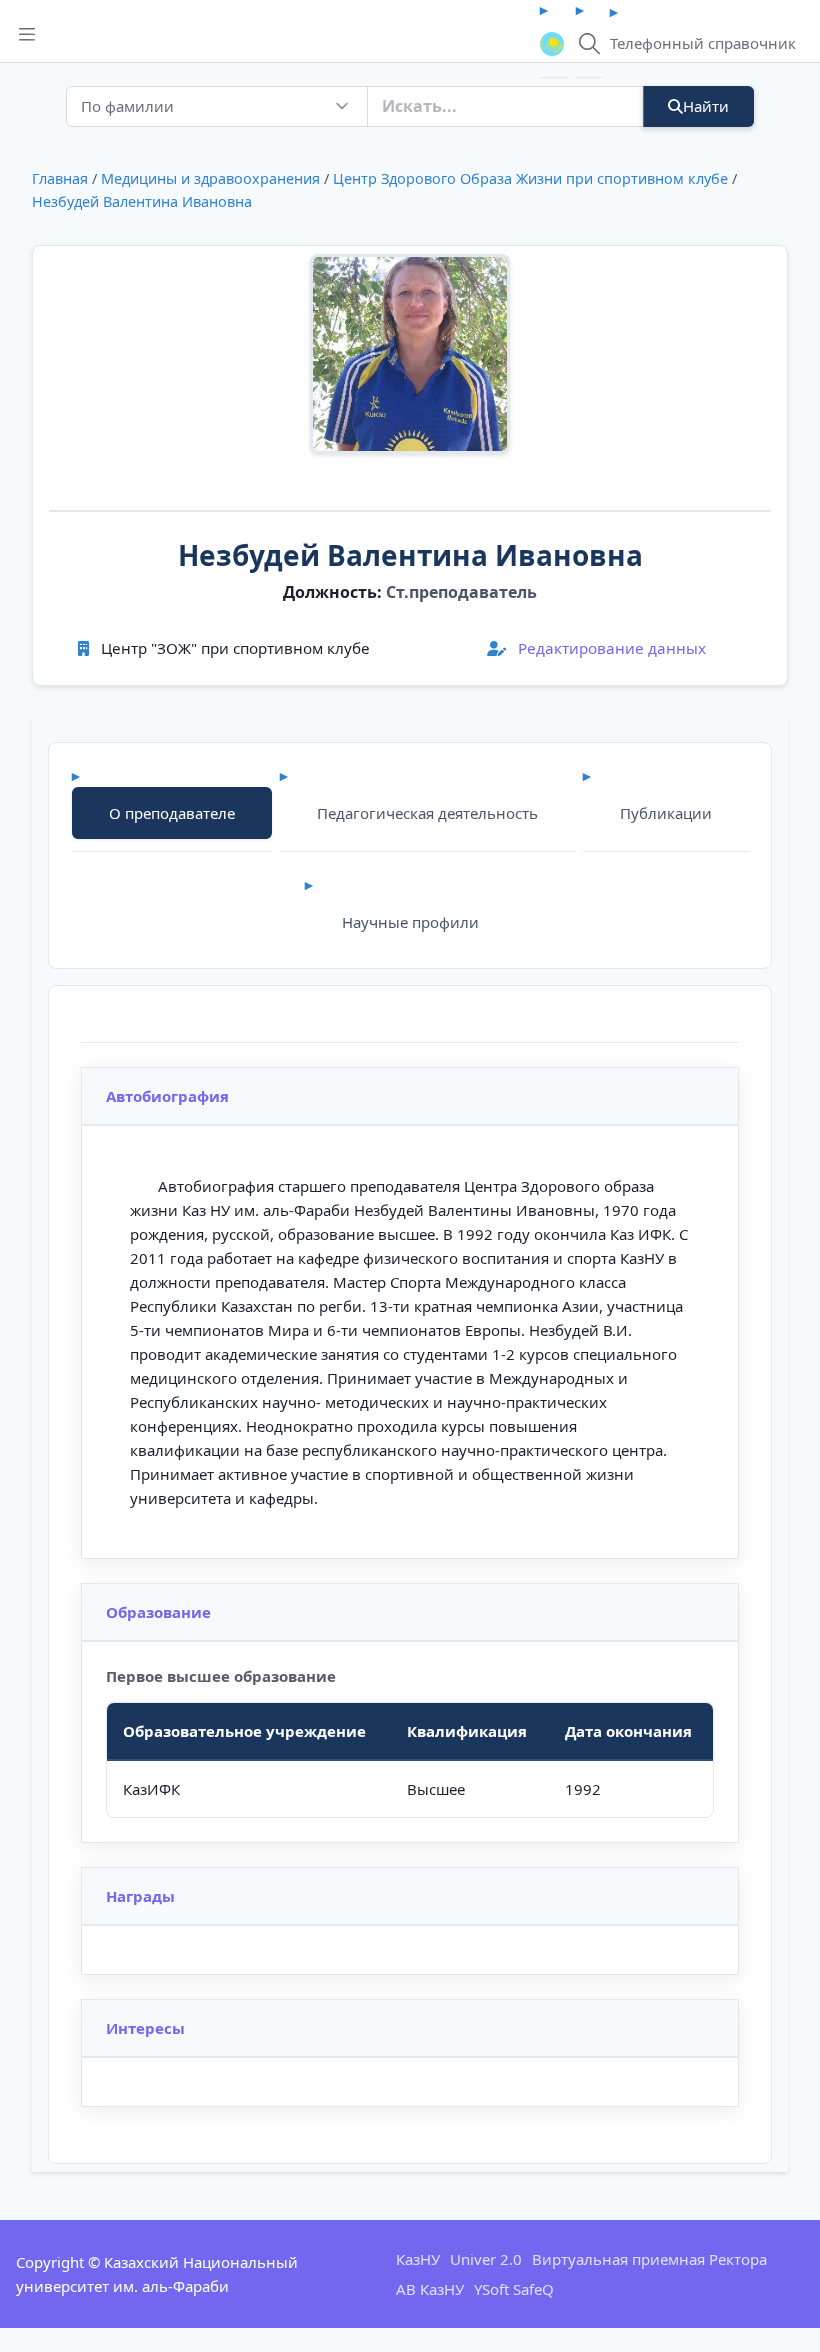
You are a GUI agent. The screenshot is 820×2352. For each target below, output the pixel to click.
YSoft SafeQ (514, 2289)
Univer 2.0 (486, 2259)
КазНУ (418, 2259)
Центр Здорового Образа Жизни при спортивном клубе (530, 178)
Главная (60, 178)
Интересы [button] (145, 2028)
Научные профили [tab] (410, 922)
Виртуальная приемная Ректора (649, 2259)
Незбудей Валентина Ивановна (142, 201)
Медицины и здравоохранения (210, 178)
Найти (706, 106)
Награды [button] (140, 1896)
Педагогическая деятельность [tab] (427, 813)
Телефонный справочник (703, 43)
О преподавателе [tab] (172, 813)
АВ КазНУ (430, 2289)
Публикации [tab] (666, 813)
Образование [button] (158, 1612)
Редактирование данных (610, 648)
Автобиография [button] (167, 1096)
